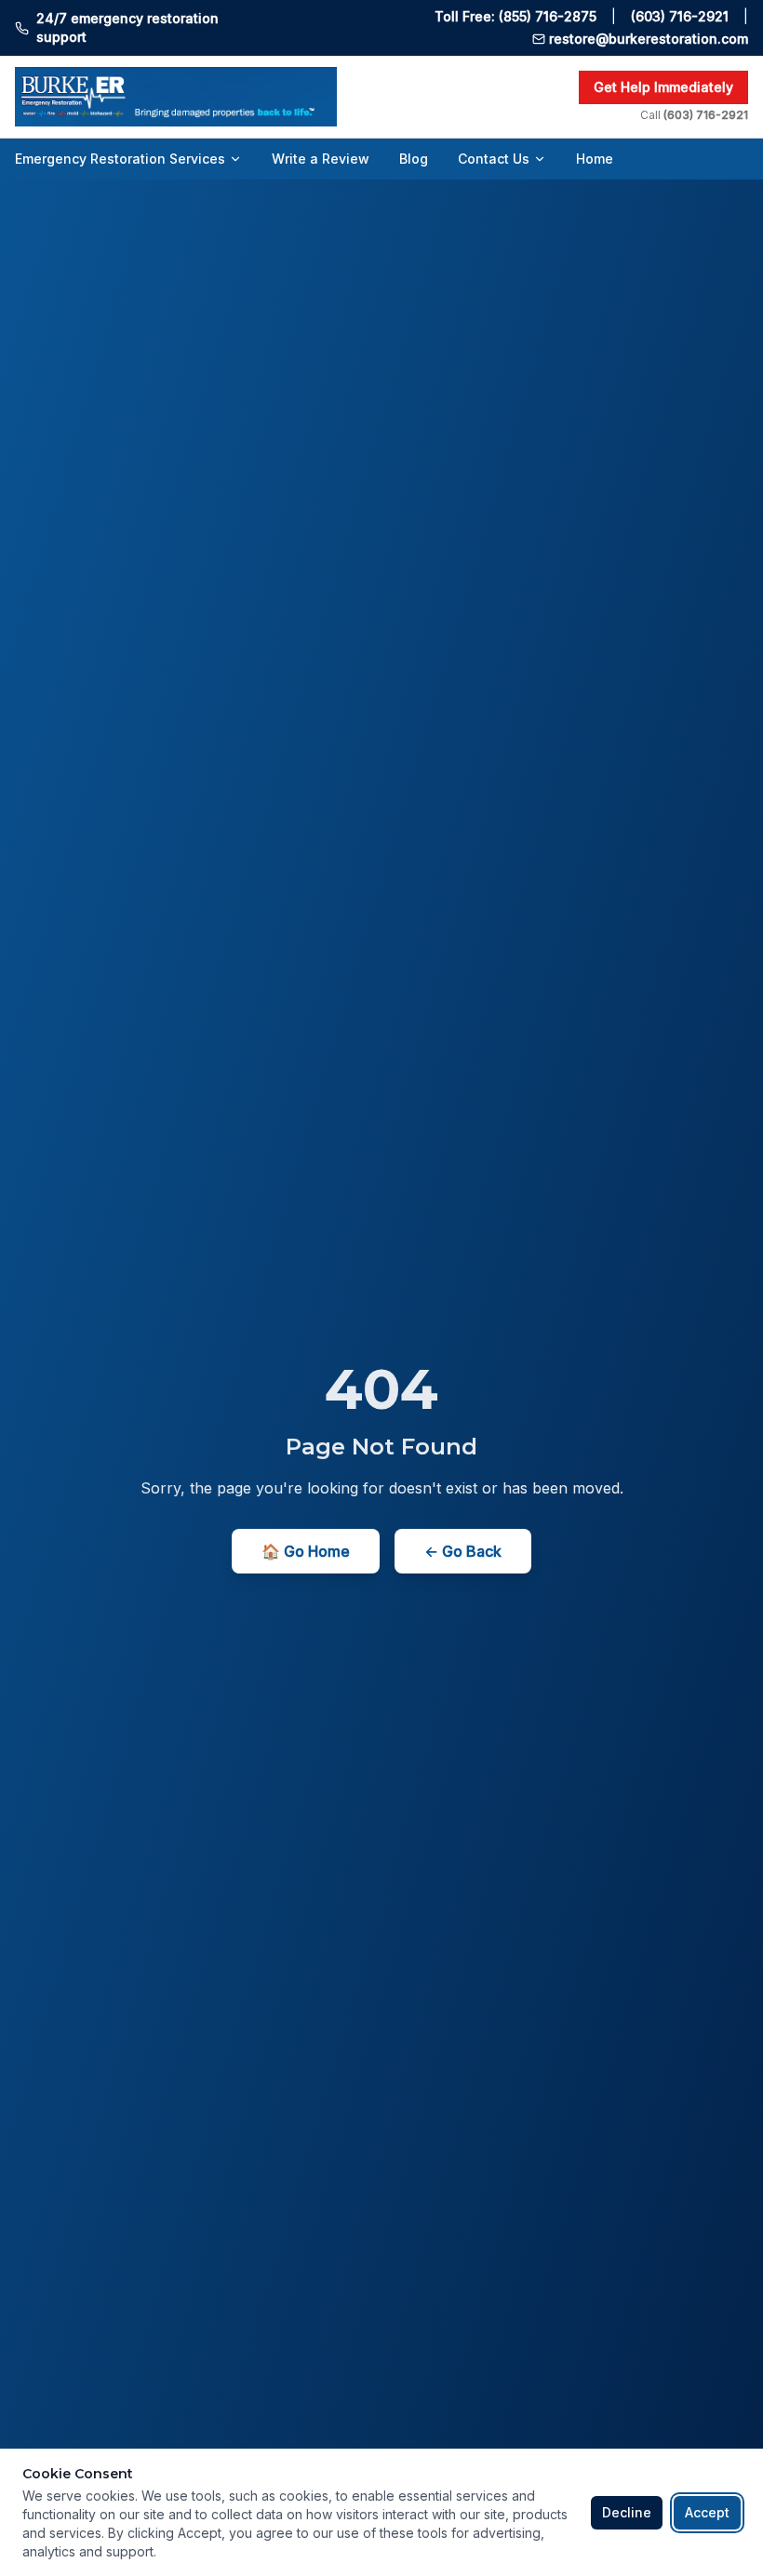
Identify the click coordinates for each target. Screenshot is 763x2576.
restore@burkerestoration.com (649, 39)
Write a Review (321, 159)
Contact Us (494, 159)
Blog (414, 159)
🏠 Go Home (306, 1551)
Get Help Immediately (663, 87)
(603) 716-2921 (680, 16)
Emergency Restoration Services (120, 159)
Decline (627, 2512)
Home (595, 159)
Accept (707, 2512)
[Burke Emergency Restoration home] (289, 97)
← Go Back (463, 1551)
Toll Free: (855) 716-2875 (515, 16)
